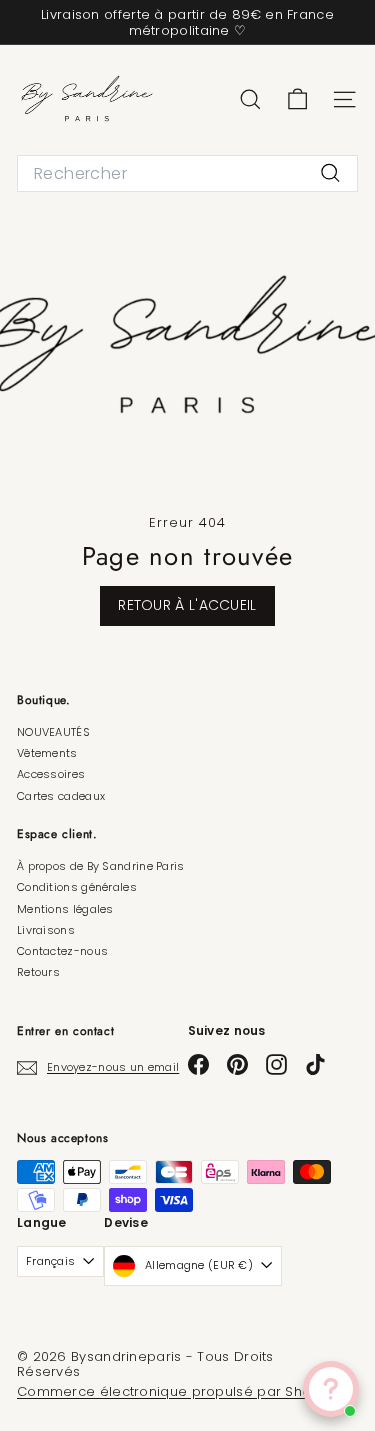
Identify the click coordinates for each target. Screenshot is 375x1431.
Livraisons (46, 930)
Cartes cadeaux (61, 796)
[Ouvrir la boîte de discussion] (331, 1389)
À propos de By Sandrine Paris (101, 866)
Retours (38, 972)
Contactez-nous (62, 951)
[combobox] (187, 173)
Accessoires (51, 774)
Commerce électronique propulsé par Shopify (176, 1391)
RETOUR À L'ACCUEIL (187, 605)
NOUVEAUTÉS (53, 732)
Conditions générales (77, 887)
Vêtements (47, 753)
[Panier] (297, 99)
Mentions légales (65, 909)
